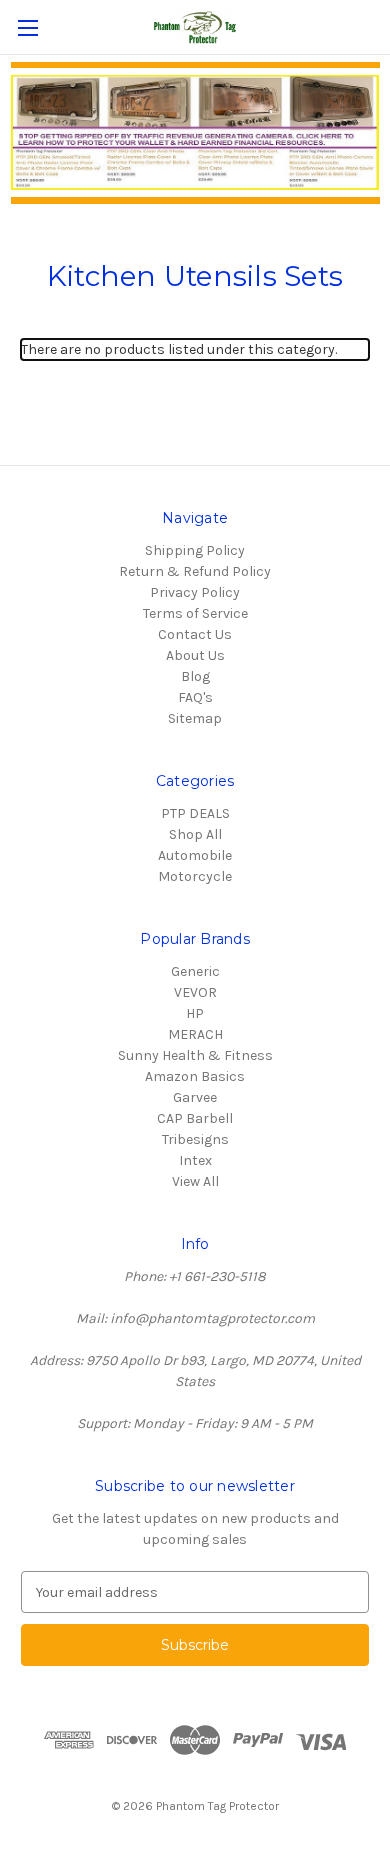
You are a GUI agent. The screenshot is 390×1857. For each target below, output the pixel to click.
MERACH (195, 1034)
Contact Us (195, 634)
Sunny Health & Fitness (195, 1055)
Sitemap (195, 718)
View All (195, 1181)
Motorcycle (195, 876)
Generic (195, 971)
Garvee (195, 1097)
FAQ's (195, 697)
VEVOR (195, 992)
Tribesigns (195, 1139)
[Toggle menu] (27, 27)
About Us (195, 655)
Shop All (195, 834)
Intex (195, 1160)
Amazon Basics (195, 1076)
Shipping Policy (195, 550)
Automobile (195, 855)
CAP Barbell (195, 1118)
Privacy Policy (195, 592)
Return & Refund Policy (195, 571)
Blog (195, 676)
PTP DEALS (195, 813)
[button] (195, 132)
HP (195, 1013)
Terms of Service (195, 613)
